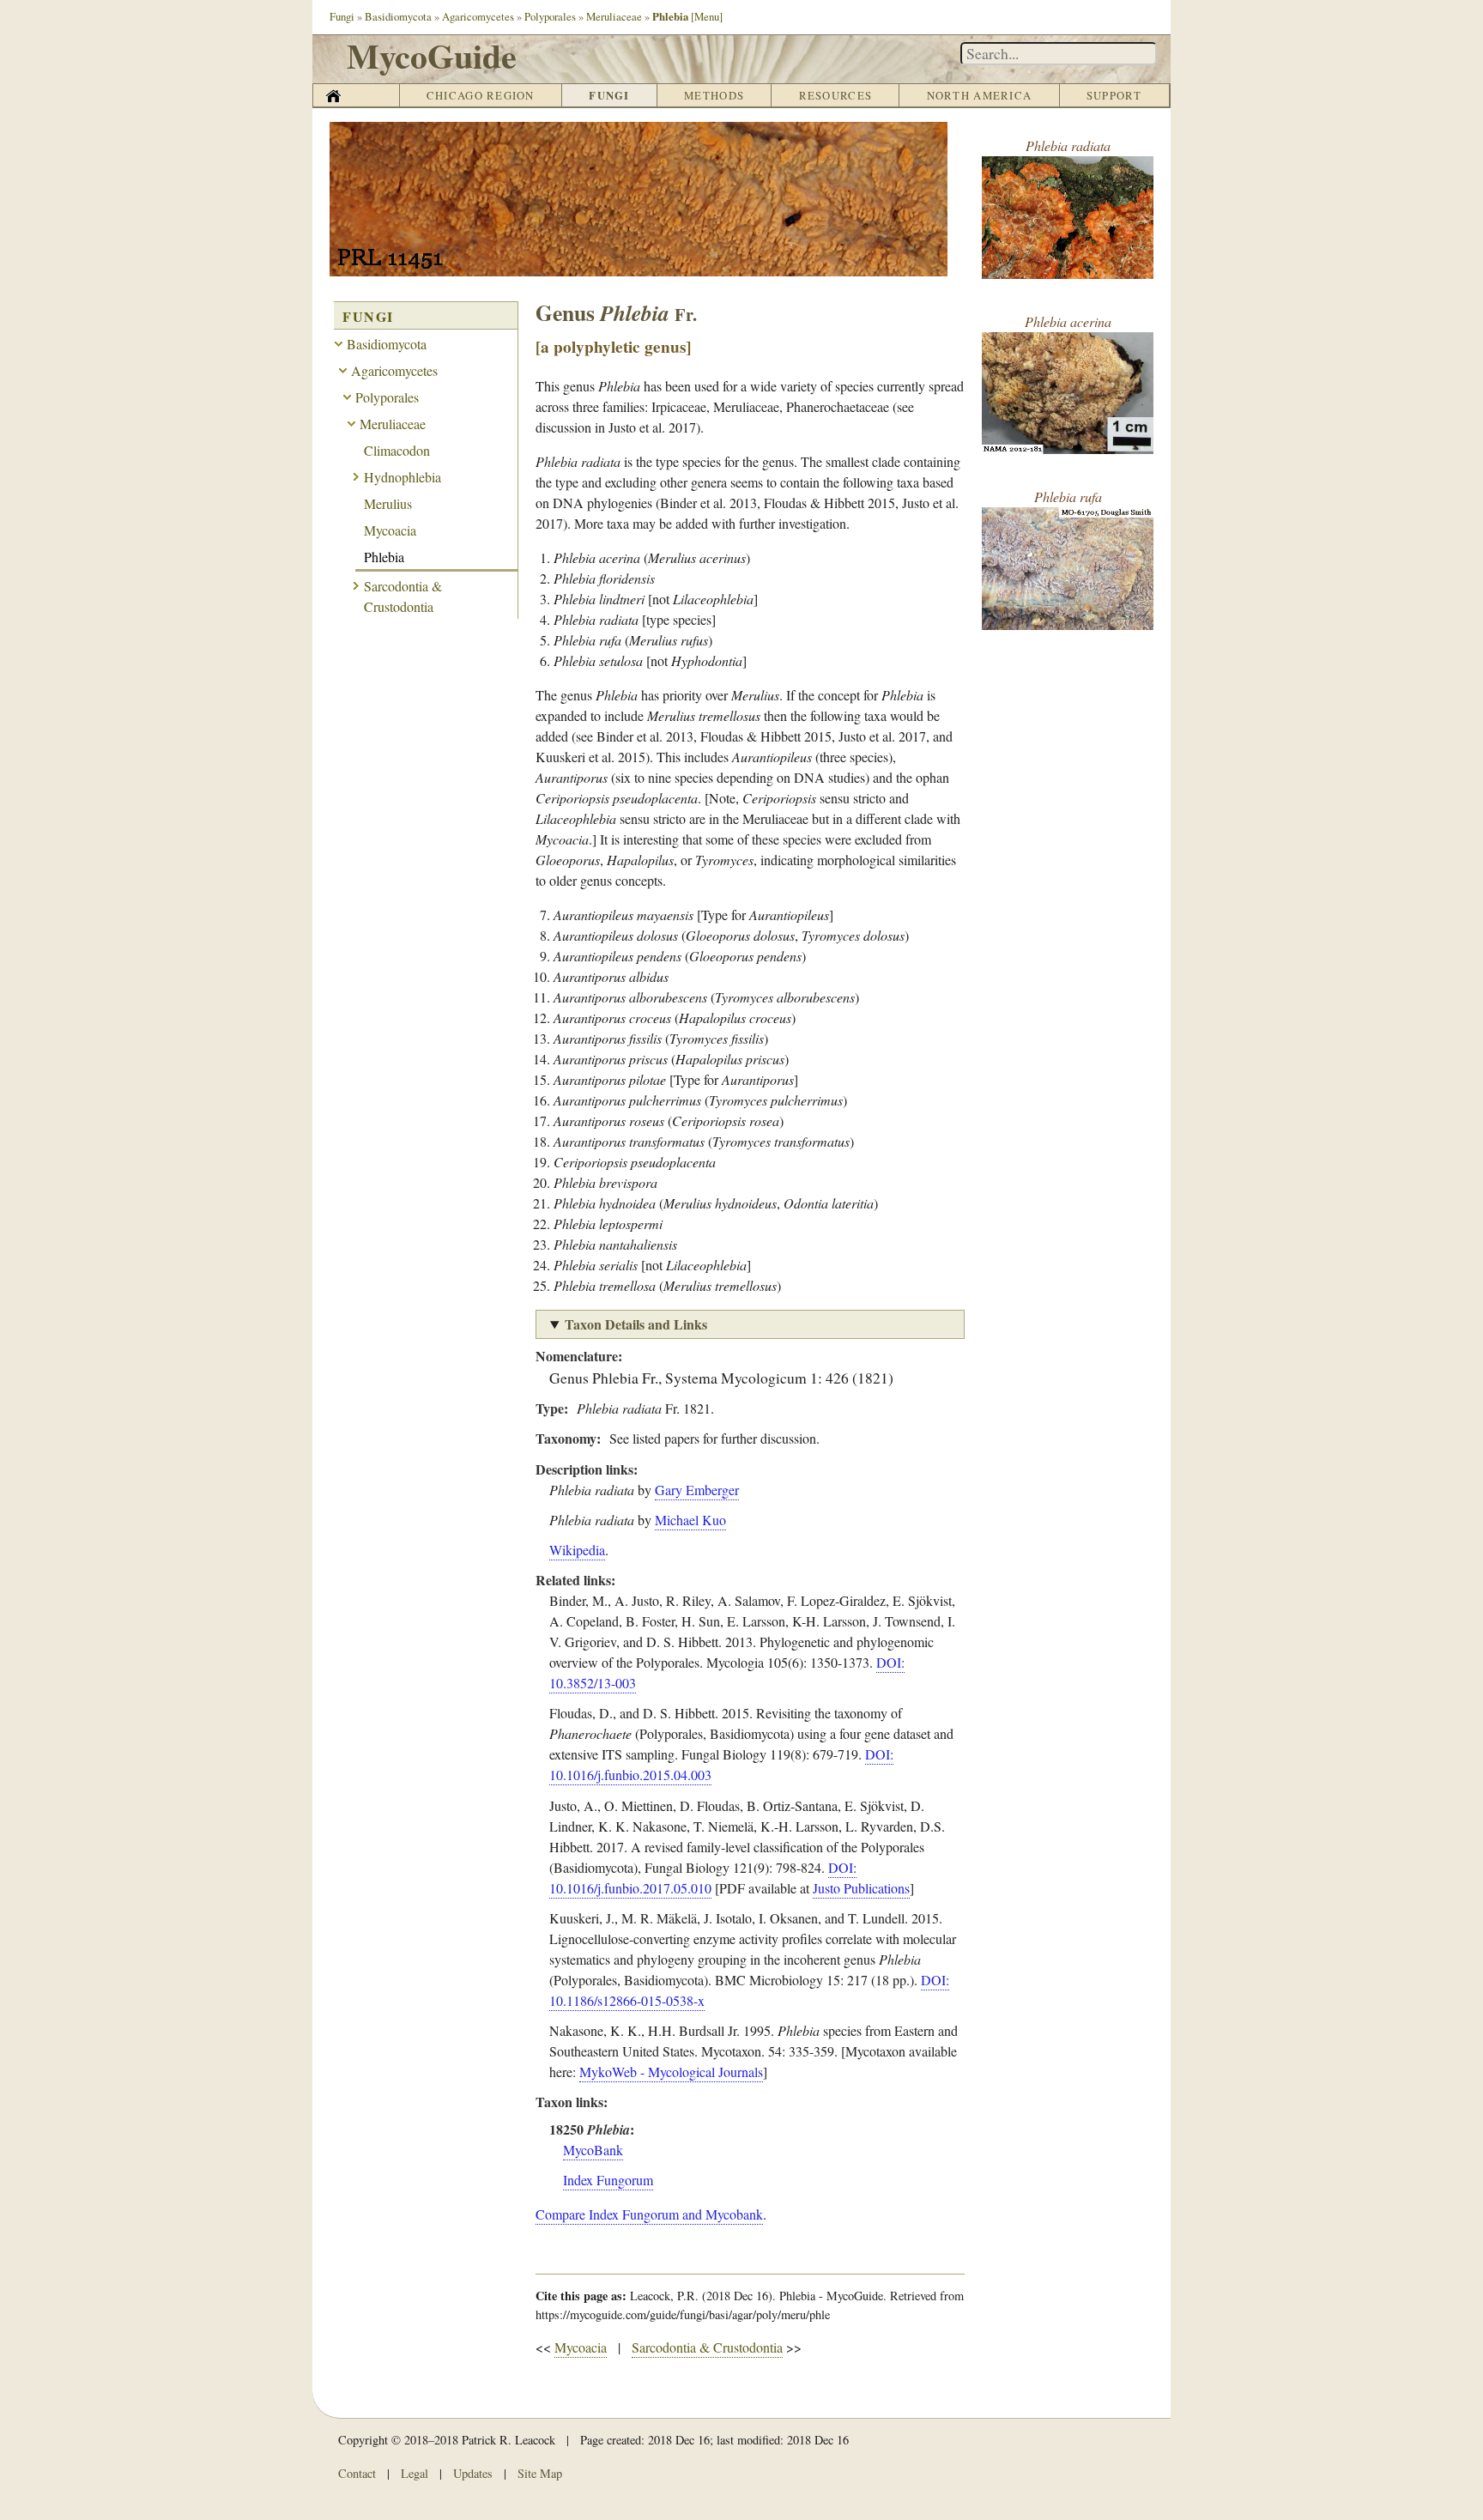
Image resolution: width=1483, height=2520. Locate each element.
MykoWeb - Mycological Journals (671, 2072)
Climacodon (397, 450)
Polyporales (550, 16)
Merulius (388, 503)
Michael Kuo (690, 1520)
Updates (473, 2473)
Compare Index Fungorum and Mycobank (649, 2214)
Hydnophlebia (403, 477)
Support (1114, 95)
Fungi (342, 16)
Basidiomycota (398, 16)
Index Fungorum (608, 2180)
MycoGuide (432, 55)
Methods (714, 95)
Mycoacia (581, 2347)
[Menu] (707, 16)
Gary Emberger (697, 1490)
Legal (415, 2473)
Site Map (540, 2473)
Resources (836, 95)
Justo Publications (861, 1888)
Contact (357, 2473)
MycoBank (593, 2150)
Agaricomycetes (478, 16)
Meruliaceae (614, 16)
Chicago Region (481, 95)
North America (980, 95)
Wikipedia (577, 1550)
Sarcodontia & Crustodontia (707, 2347)
